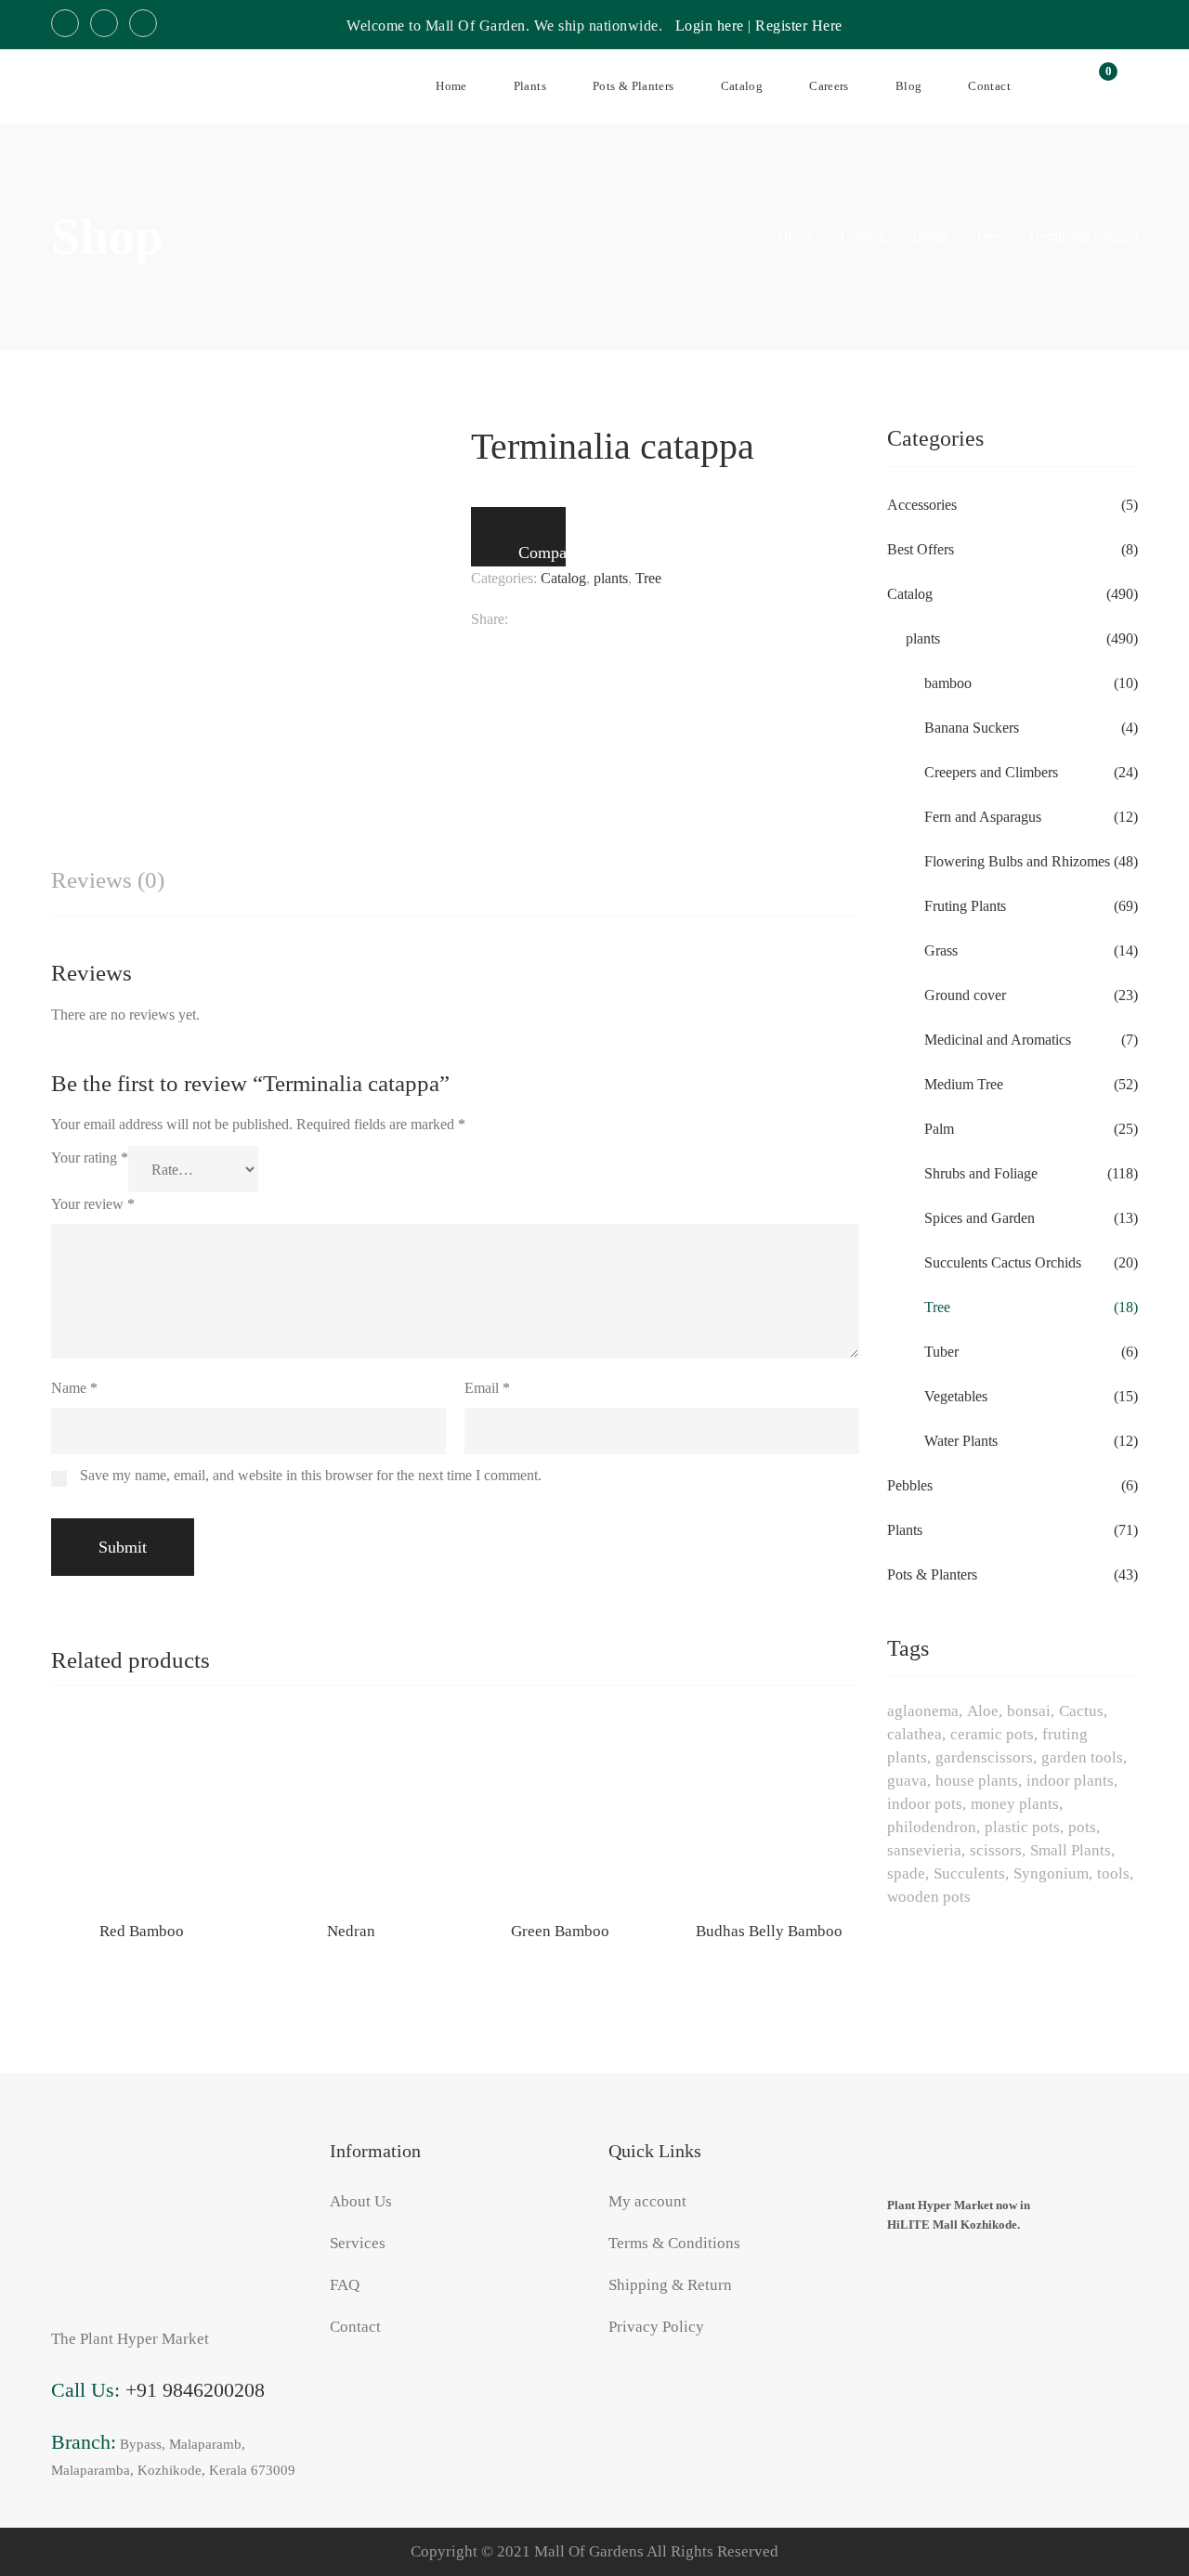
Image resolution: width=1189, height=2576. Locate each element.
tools (1113, 1873)
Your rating (90, 1158)
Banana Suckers (972, 728)
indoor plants (1070, 1781)
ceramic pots (992, 1734)
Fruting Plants (965, 906)
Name (74, 1388)
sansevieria (924, 1850)
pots (1082, 1827)
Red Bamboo (142, 1931)
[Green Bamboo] (560, 1813)
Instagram (104, 23)
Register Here (799, 26)
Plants (905, 1530)
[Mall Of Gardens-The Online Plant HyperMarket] (121, 86)
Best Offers (921, 549)
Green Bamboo (560, 1931)
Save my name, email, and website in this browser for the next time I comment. (311, 1475)
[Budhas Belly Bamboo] (769, 1813)
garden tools (1082, 1757)
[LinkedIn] (607, 619)
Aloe (983, 1711)
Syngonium (1051, 1873)
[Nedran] (351, 1813)
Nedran (351, 1931)
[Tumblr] (640, 619)
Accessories (922, 505)
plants (611, 578)
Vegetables (956, 1396)
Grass (941, 950)
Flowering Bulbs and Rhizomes (1017, 861)
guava (907, 1781)
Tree (648, 578)
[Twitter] (550, 619)
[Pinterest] (674, 619)
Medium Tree (964, 1084)
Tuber (941, 1352)
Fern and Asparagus (983, 817)
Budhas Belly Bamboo (769, 1931)
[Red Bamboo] (142, 1813)
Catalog (563, 578)
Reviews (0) (108, 880)
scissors (996, 1850)
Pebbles (910, 1485)
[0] (1098, 86)
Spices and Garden (980, 1218)
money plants (1015, 1804)
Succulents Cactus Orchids (1003, 1262)
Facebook (65, 23)
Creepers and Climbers (991, 772)
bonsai (1029, 1711)
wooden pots (929, 1897)
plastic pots (1022, 1827)
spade (906, 1873)
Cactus (1081, 1711)
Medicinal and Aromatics (998, 1040)
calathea (915, 1734)
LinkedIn (143, 23)
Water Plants (961, 1441)
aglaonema (923, 1711)
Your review (93, 1204)
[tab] (108, 881)
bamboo (948, 683)
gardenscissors (984, 1757)
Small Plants (1071, 1850)
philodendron (932, 1827)
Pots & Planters (932, 1574)
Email (487, 1388)
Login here (710, 26)
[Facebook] (517, 619)
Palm (939, 1129)
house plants (977, 1781)
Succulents (969, 1873)
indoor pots (925, 1804)
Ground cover (965, 995)
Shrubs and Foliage (981, 1173)
